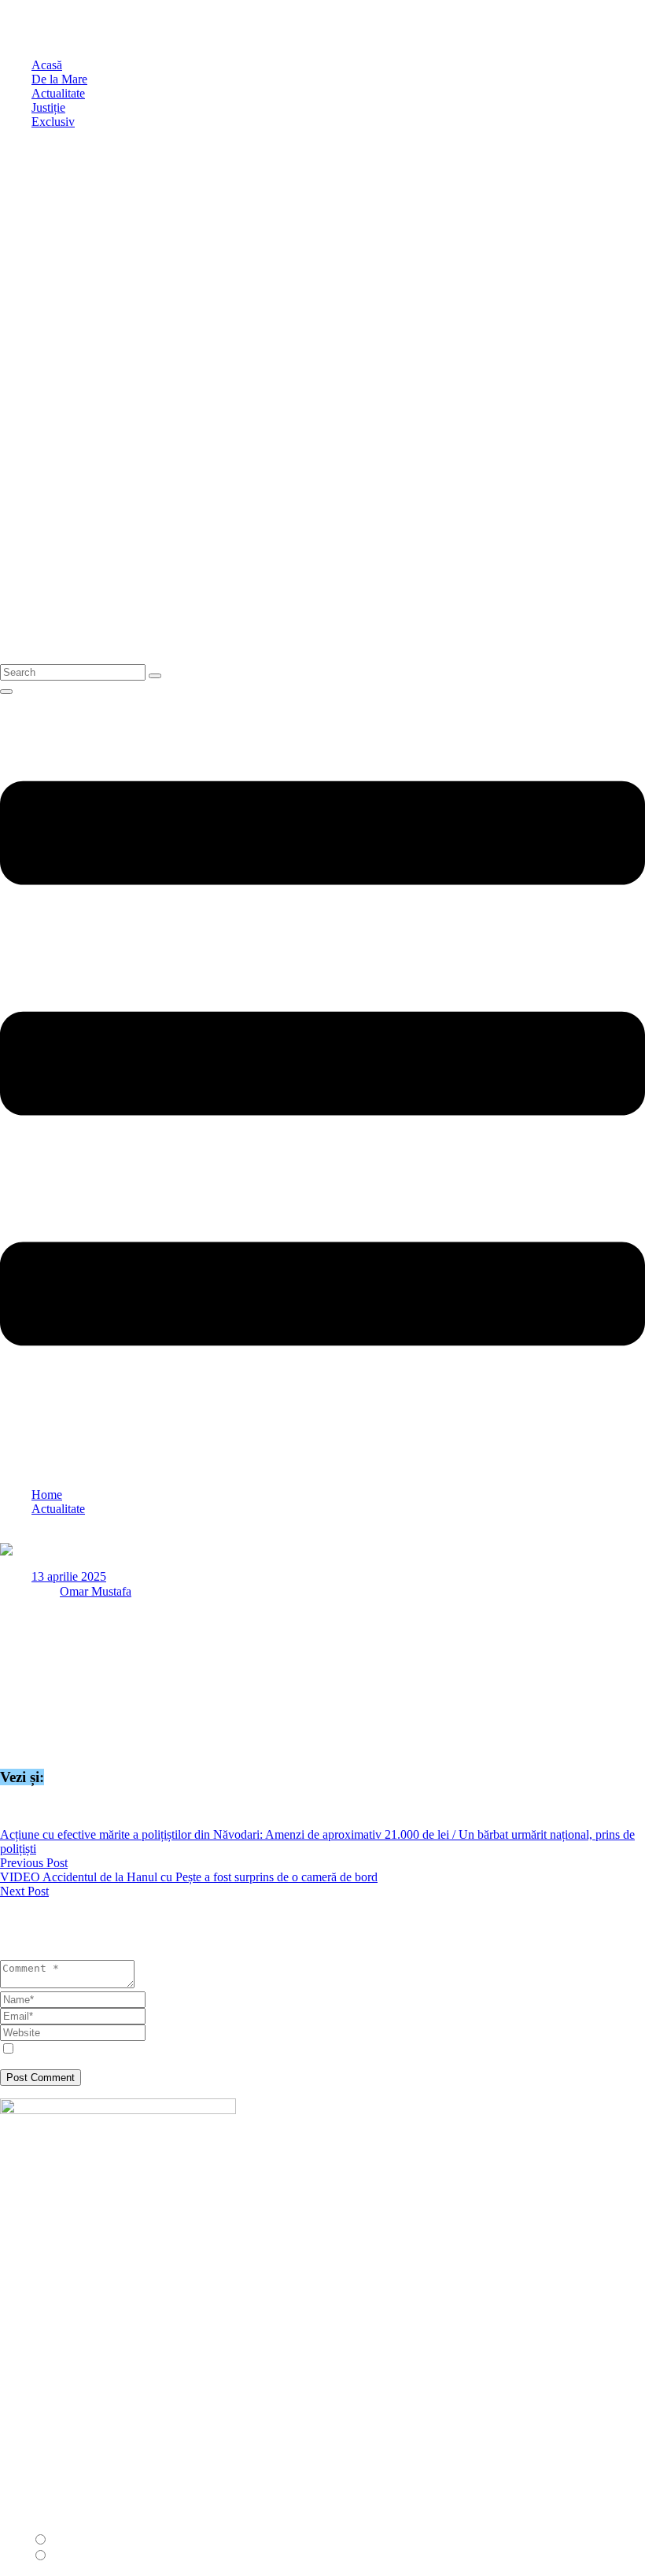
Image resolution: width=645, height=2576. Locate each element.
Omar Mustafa (96, 1591)
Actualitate (58, 1509)
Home (47, 1495)
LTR (63, 2540)
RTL (63, 2556)
